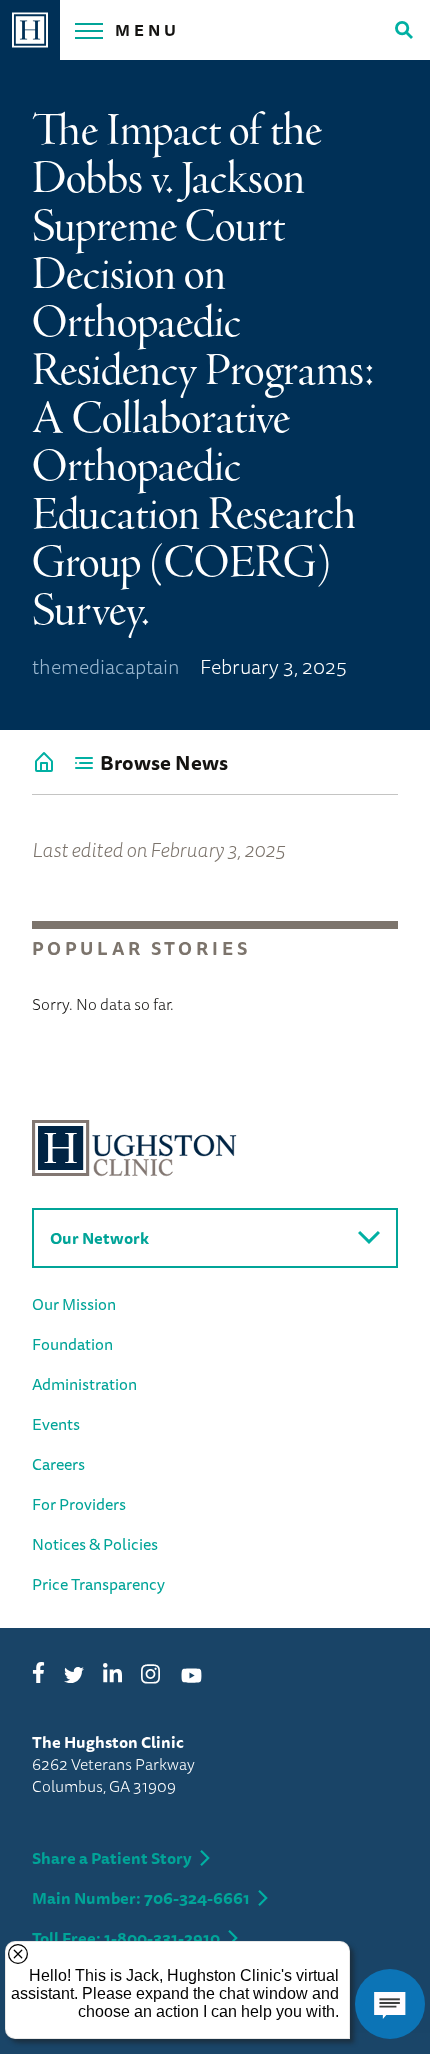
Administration (84, 1384)
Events (56, 1424)
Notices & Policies (95, 1544)
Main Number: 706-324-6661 (141, 1898)
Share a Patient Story (112, 1858)
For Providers (79, 1504)
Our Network (99, 1238)
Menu (147, 30)
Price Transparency (98, 1584)
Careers (58, 1464)
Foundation (72, 1344)
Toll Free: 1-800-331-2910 (126, 1938)
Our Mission (74, 1304)
